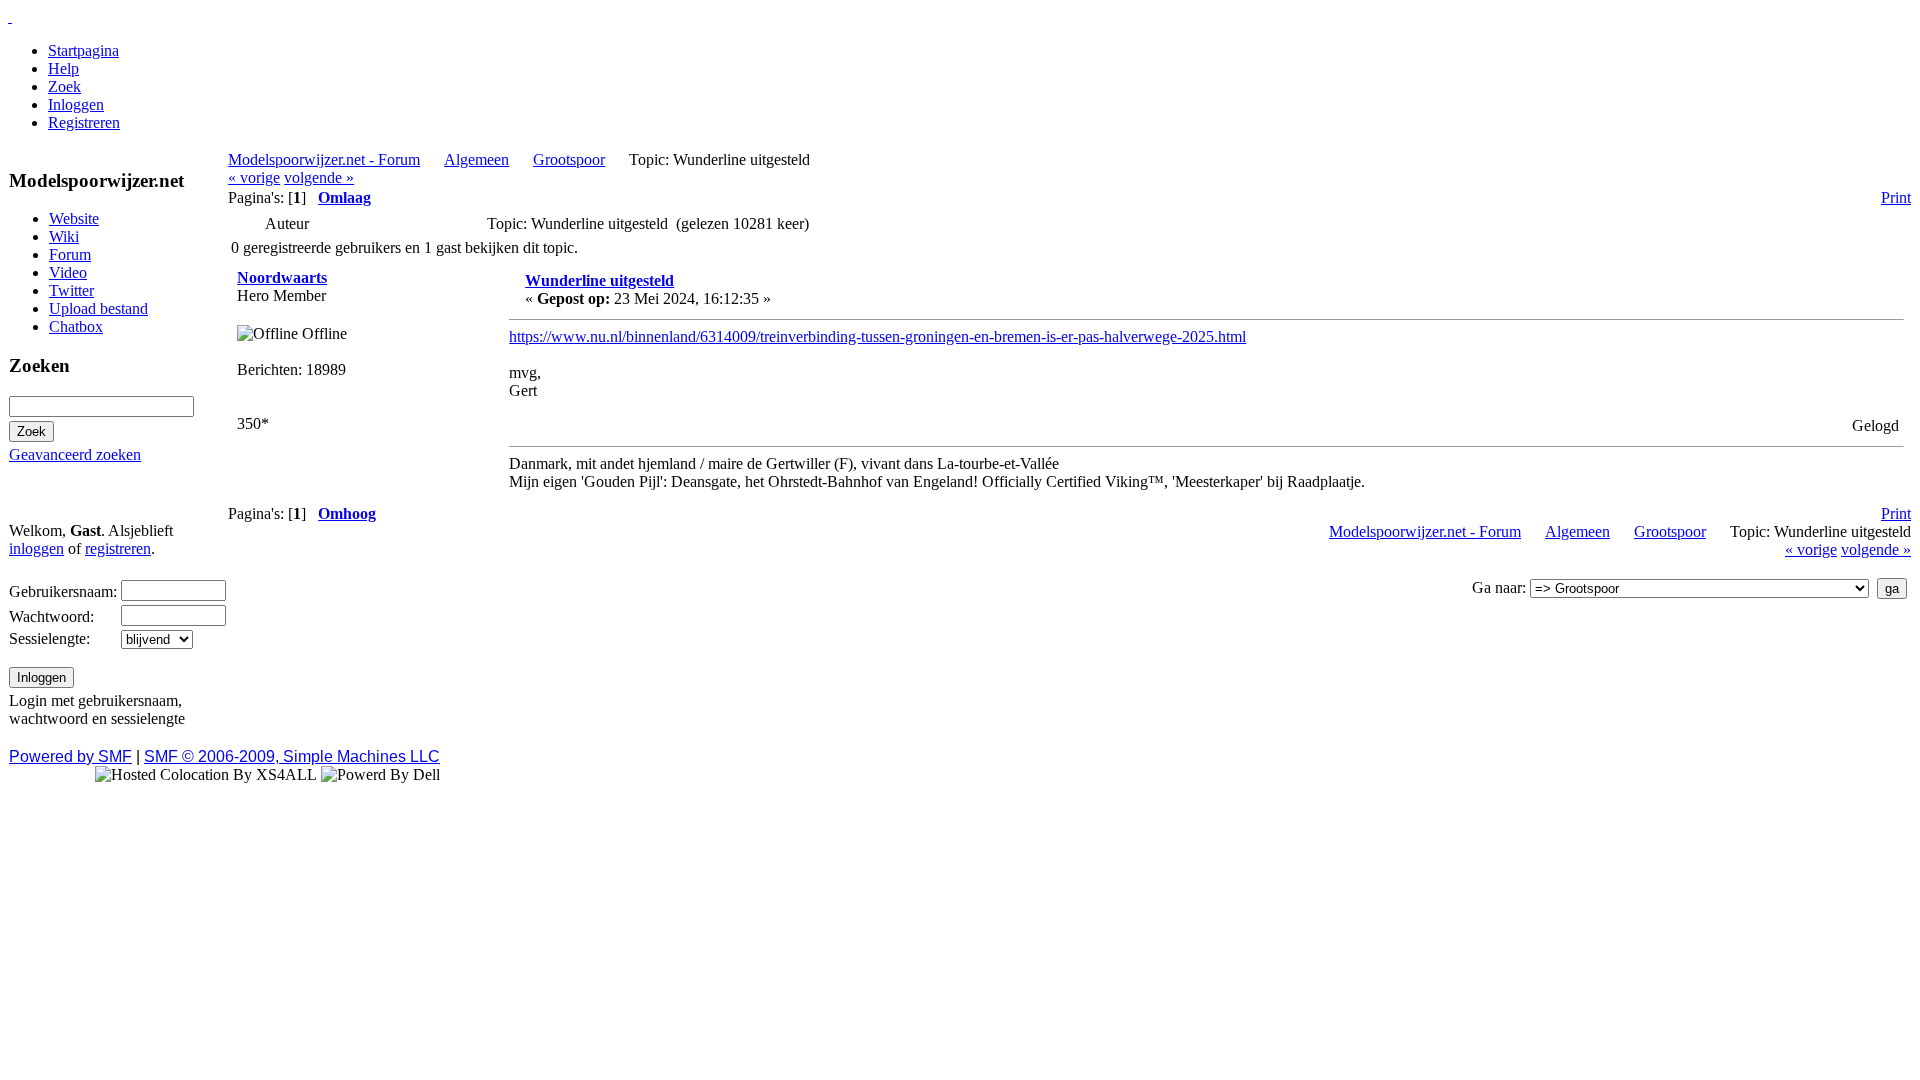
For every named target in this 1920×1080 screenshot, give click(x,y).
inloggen (36, 548)
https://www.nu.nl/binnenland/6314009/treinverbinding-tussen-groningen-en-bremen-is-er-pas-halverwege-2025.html (877, 336)
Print (1896, 197)
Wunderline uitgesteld (599, 280)
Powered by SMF (70, 756)
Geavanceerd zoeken (75, 454)
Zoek (64, 86)
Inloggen (76, 104)
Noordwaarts (282, 277)
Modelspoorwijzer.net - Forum (324, 159)
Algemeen (476, 159)
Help (63, 68)
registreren (118, 548)
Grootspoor (569, 159)
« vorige (254, 177)
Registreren (84, 122)
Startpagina (83, 50)
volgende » (319, 177)
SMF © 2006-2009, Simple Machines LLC (292, 756)
